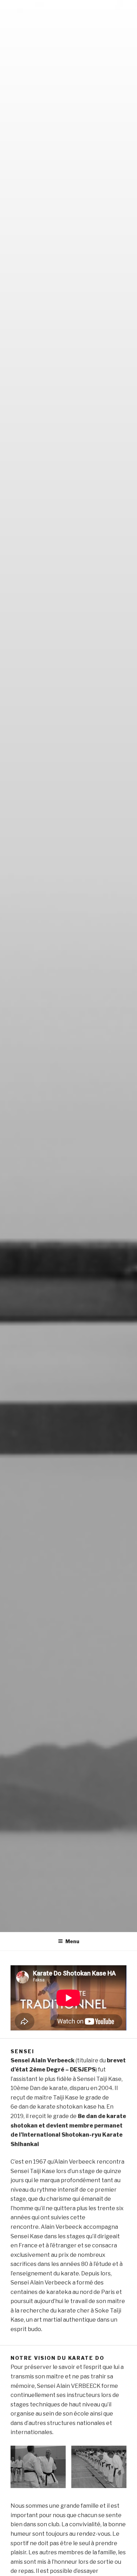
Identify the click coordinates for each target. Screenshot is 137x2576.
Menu (72, 1941)
